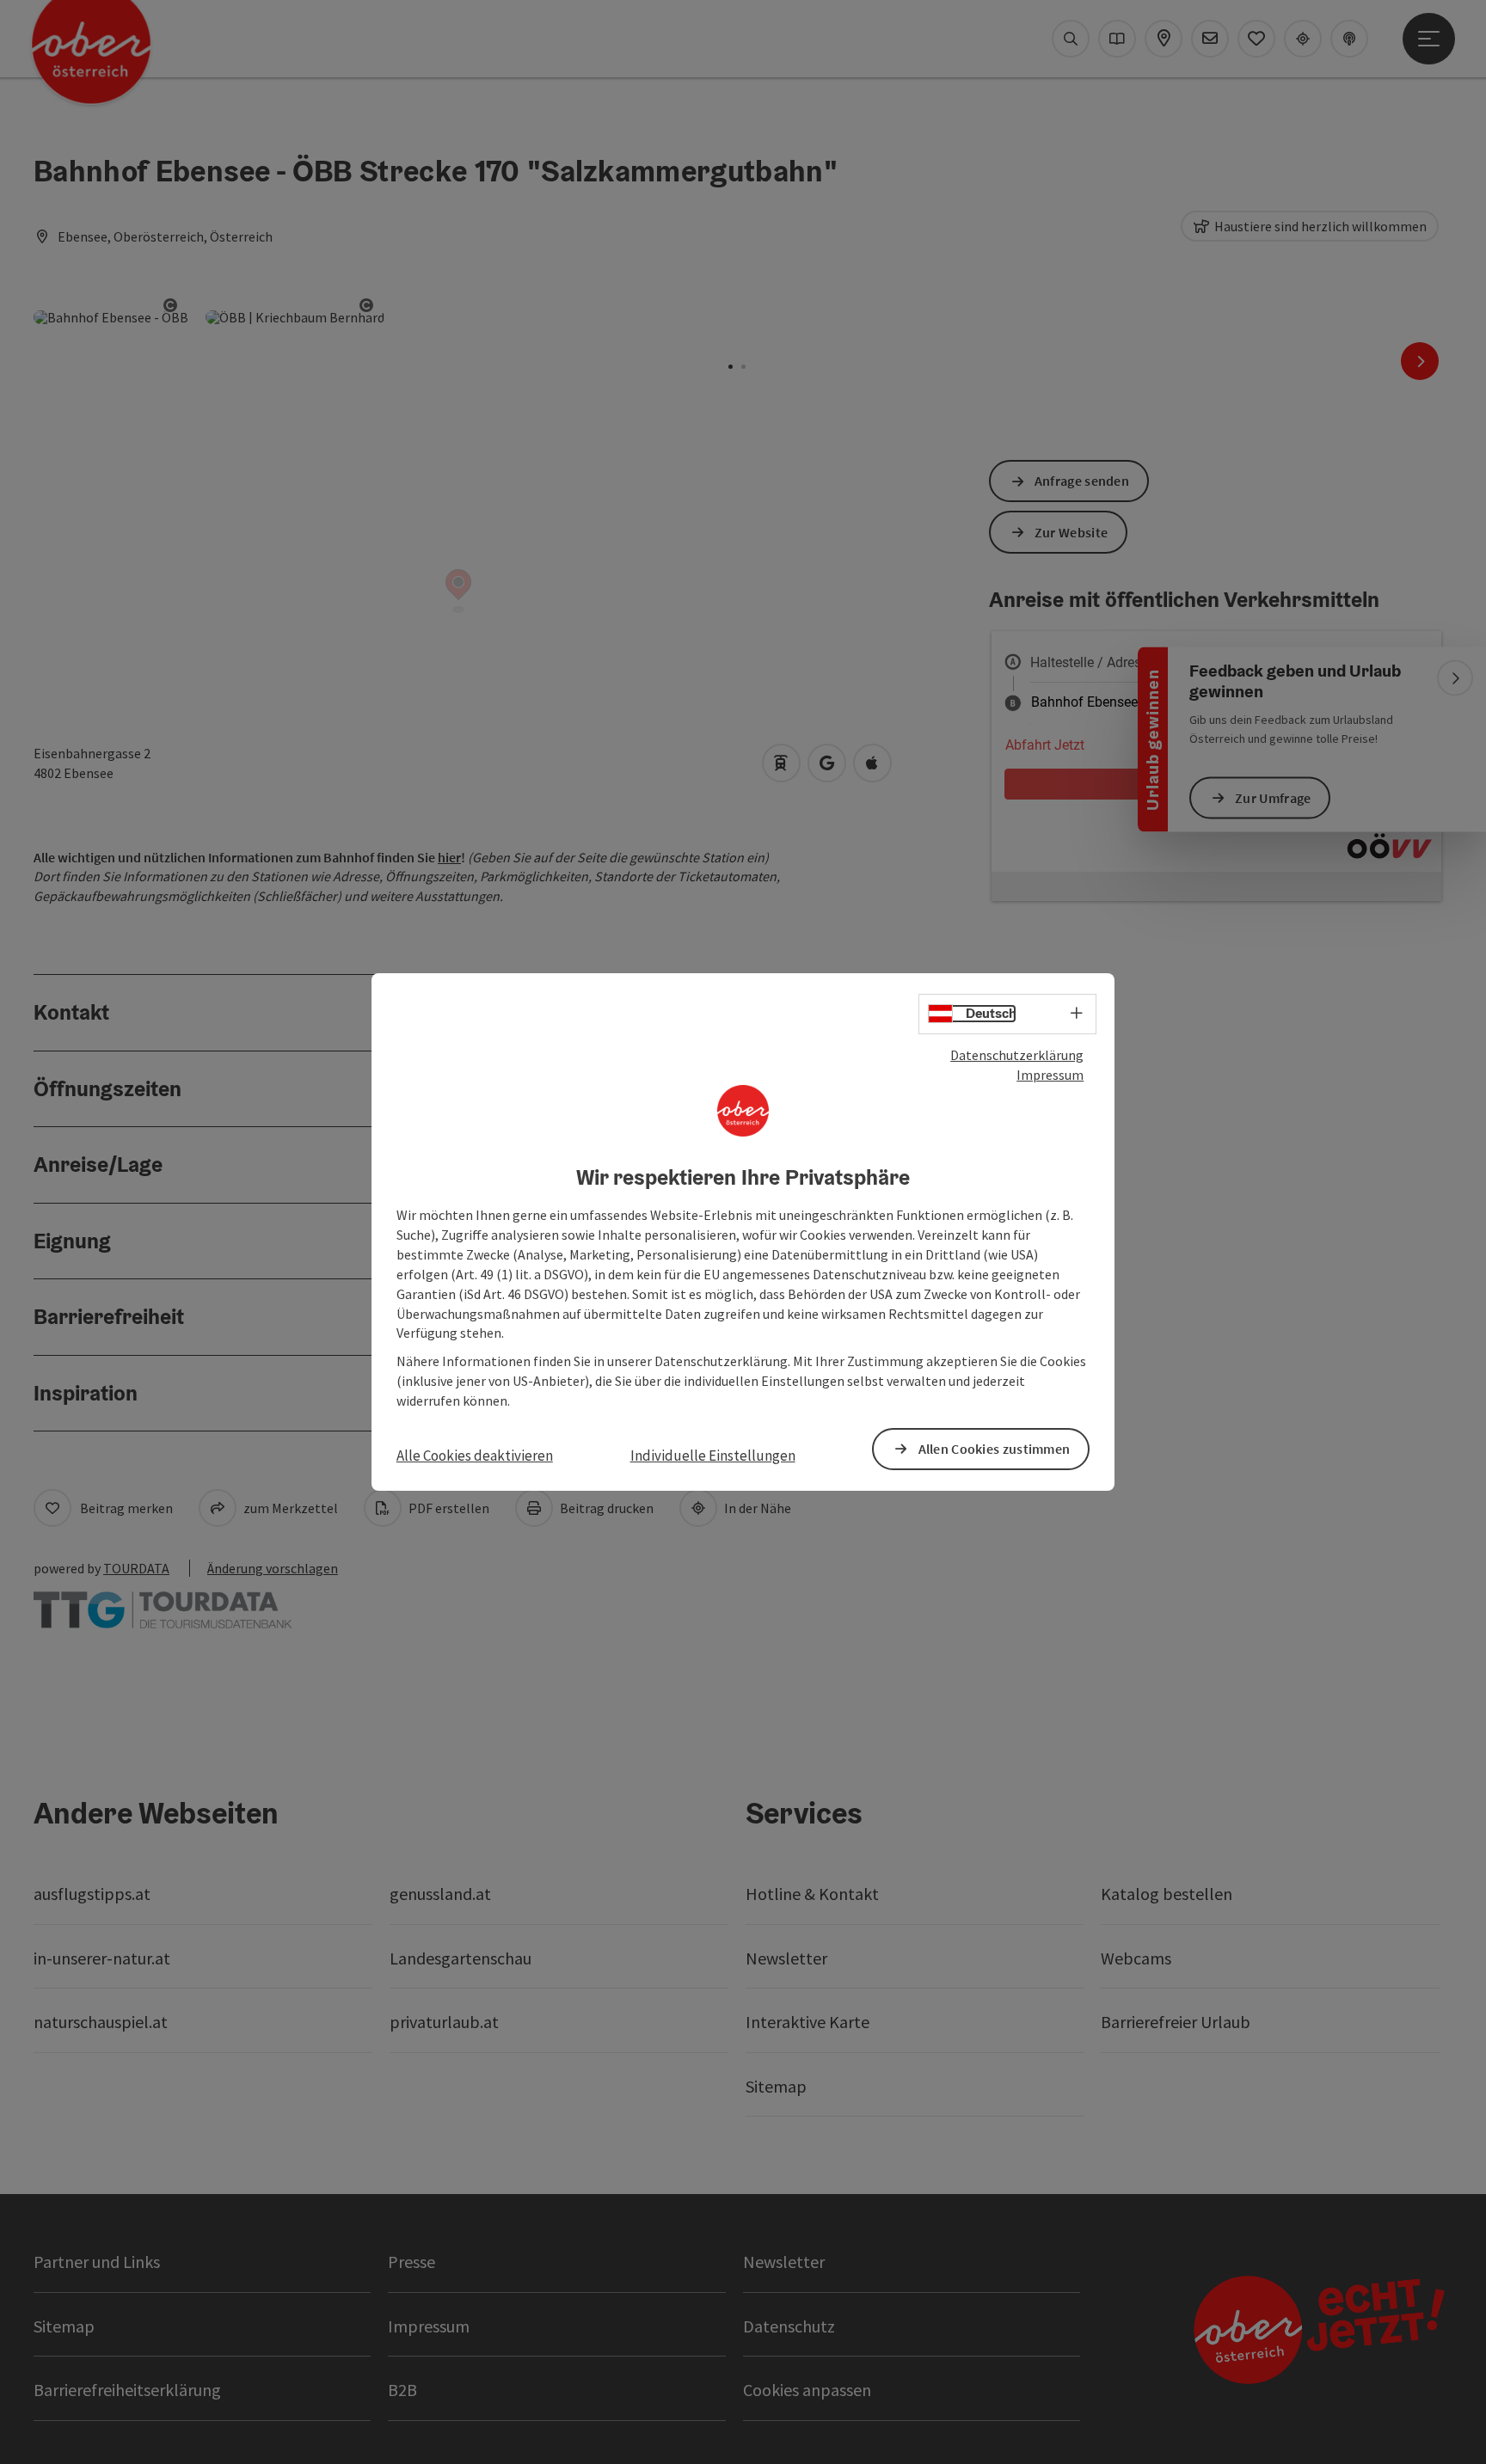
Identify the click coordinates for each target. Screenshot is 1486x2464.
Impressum (1050, 1075)
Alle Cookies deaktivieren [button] (475, 1456)
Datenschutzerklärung (1017, 1055)
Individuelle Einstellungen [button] (713, 1456)
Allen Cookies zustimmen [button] (995, 1449)
